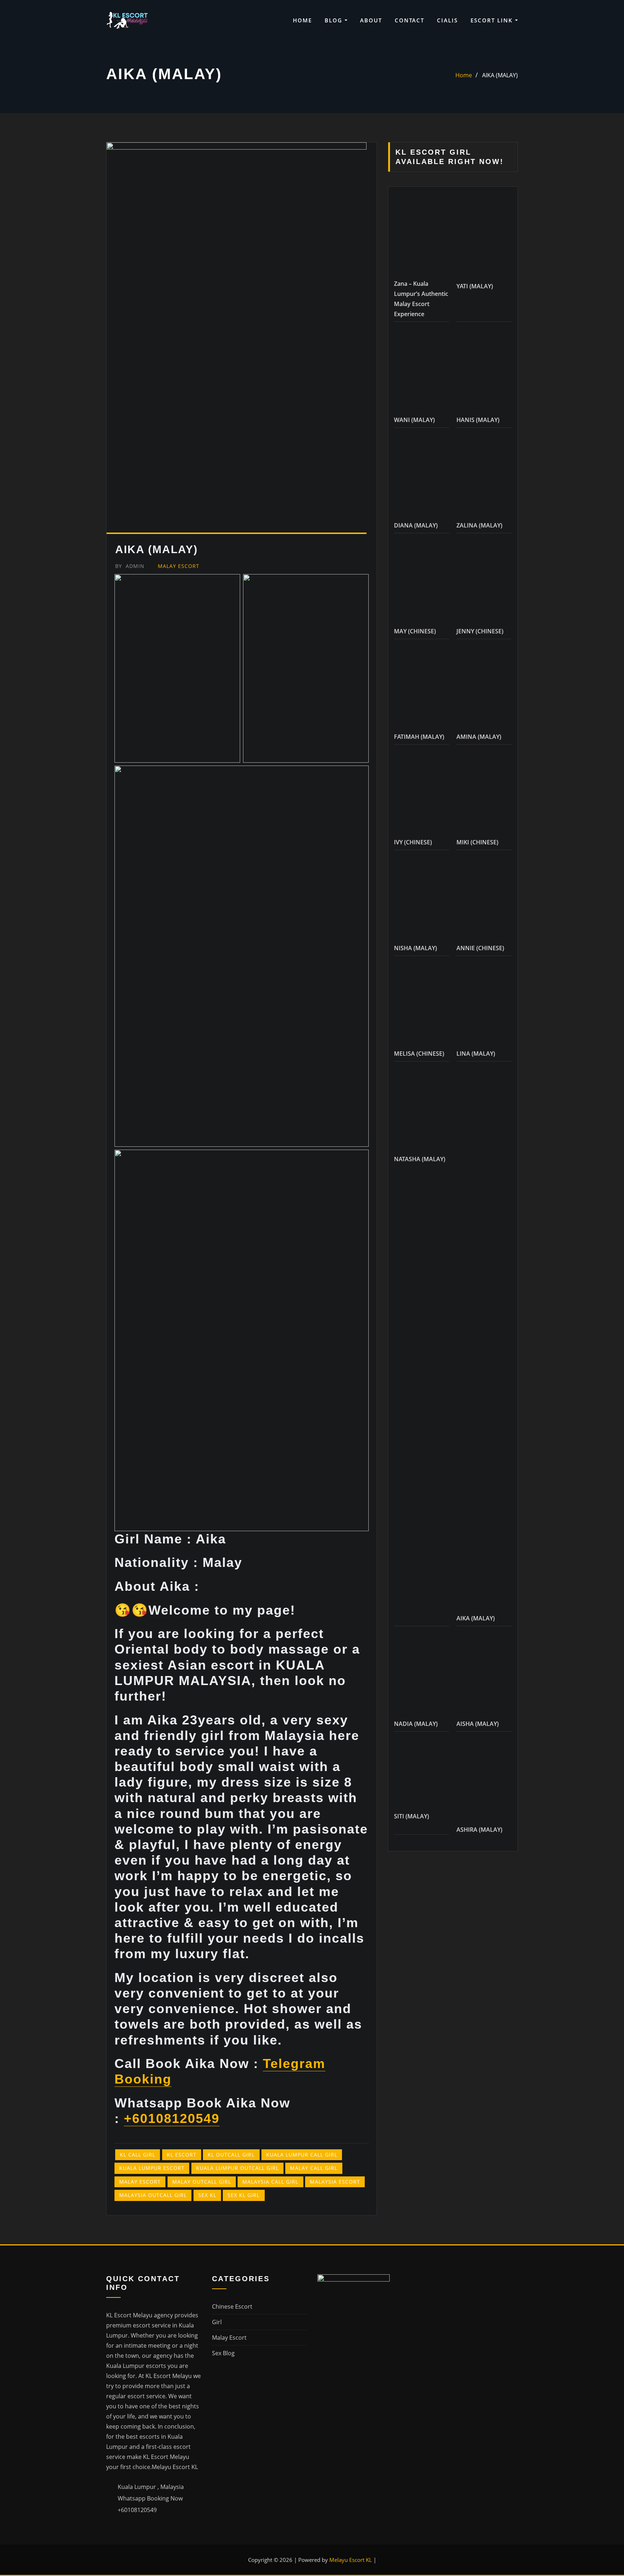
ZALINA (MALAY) (479, 1903)
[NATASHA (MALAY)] (422, 2490)
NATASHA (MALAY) (420, 2536)
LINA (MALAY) (476, 2431)
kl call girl (138, 2155)
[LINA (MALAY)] (484, 2384)
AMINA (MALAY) (479, 2114)
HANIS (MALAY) (478, 1338)
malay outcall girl (202, 2182)
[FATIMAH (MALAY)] (422, 2067)
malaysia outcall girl (153, 2195)
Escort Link (493, 20)
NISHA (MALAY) (415, 2325)
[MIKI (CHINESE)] (484, 2173)
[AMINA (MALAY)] (484, 2067)
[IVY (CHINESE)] (422, 2173)
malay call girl (314, 2168)
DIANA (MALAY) (416, 1443)
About (371, 20)
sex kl (207, 2195)
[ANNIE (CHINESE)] (484, 2278)
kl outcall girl (231, 2155)
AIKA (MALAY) (500, 75)
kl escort (182, 2155)
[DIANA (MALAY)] (422, 1397)
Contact (409, 20)
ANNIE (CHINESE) (480, 2325)
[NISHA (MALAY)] (422, 2278)
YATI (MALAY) (475, 745)
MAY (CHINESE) (415, 2008)
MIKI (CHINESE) (477, 2219)
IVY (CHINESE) (413, 2219)
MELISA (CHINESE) (419, 2431)
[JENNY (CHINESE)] (484, 1962)
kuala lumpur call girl (302, 2155)
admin (130, 566)
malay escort (140, 2182)
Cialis (447, 20)
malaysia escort (335, 2182)
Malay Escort (179, 566)
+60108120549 (172, 2118)
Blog (335, 20)
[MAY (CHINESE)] (422, 1962)
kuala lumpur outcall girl (237, 2168)
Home (302, 20)
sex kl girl (244, 2195)
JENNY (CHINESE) (480, 2008)
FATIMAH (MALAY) (419, 2114)
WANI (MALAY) (414, 1338)
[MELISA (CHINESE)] (422, 2384)
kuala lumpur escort (152, 2168)
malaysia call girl (270, 2182)
